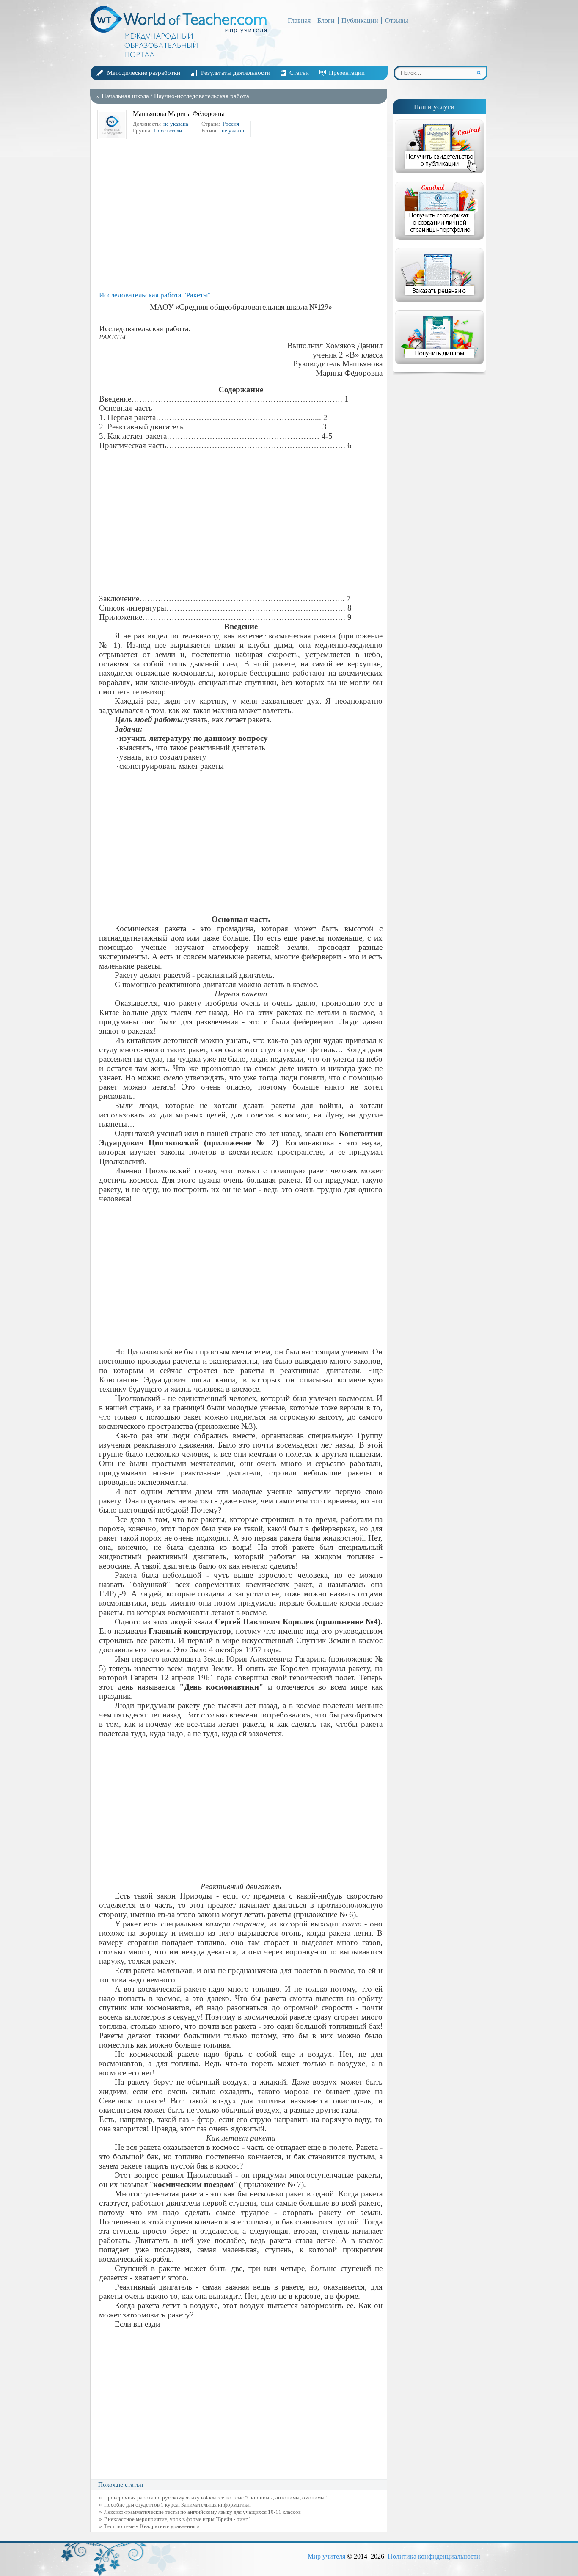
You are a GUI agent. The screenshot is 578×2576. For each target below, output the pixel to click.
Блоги (326, 21)
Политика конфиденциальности (434, 2556)
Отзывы (397, 21)
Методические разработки (144, 73)
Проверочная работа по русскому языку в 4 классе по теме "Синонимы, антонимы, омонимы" (215, 2498)
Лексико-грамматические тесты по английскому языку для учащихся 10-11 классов (202, 2512)
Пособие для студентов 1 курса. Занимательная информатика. (178, 2505)
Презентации (347, 73)
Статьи (299, 73)
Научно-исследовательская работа (202, 96)
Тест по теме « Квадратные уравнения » (152, 2526)
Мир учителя (326, 2556)
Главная (299, 21)
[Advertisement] (241, 219)
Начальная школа (125, 96)
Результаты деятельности (236, 73)
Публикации (360, 21)
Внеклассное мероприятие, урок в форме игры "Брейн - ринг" (177, 2519)
